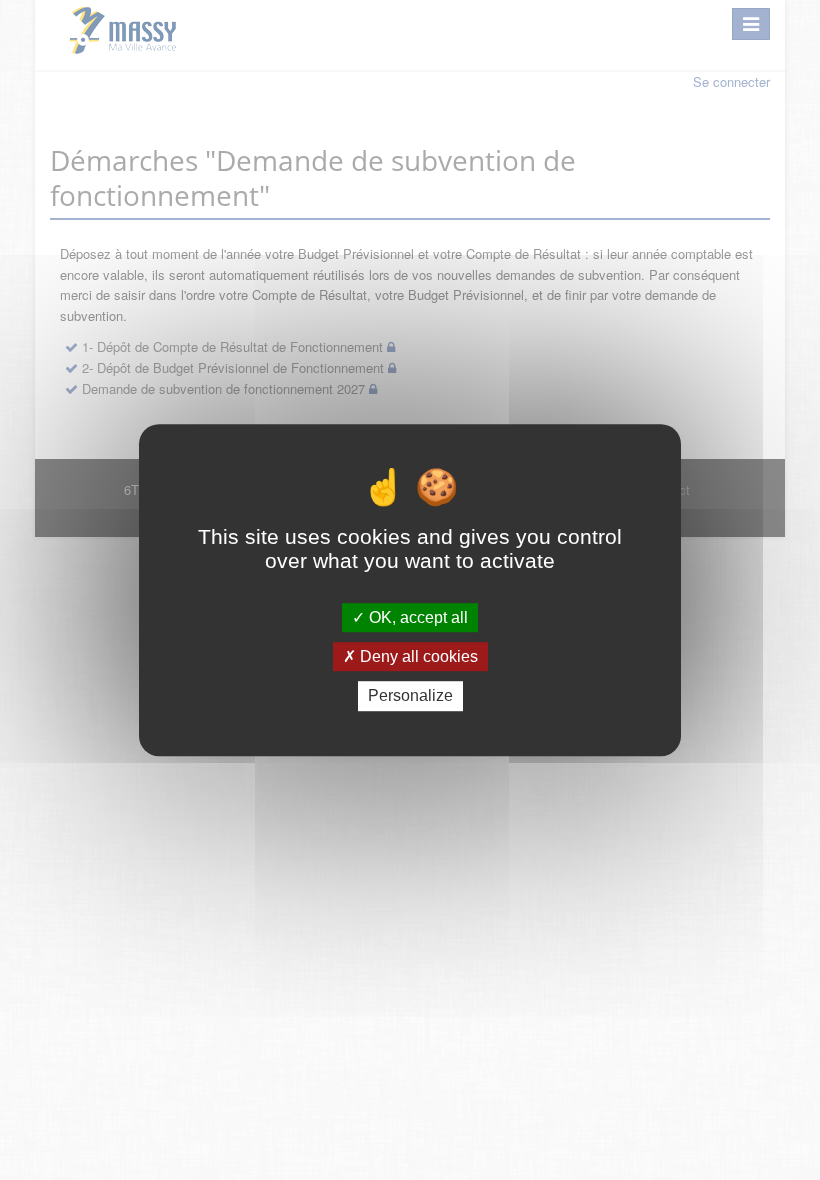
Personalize (410, 696)
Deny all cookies (417, 656)
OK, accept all (416, 617)
